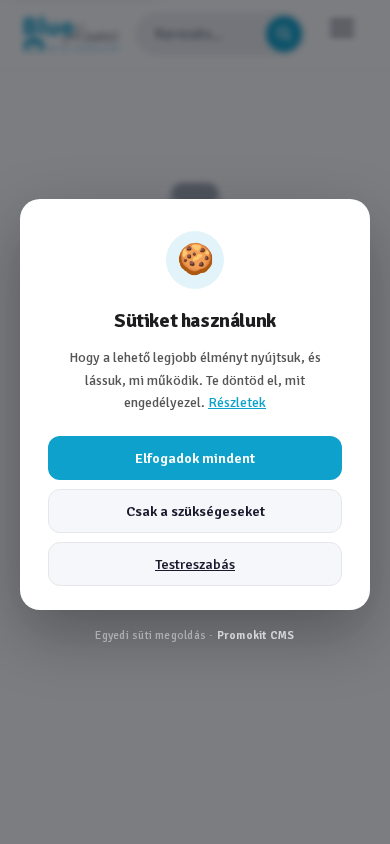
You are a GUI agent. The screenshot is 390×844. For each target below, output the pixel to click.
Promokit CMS (256, 635)
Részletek (237, 402)
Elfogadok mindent (195, 458)
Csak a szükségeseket (195, 511)
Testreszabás (195, 564)
